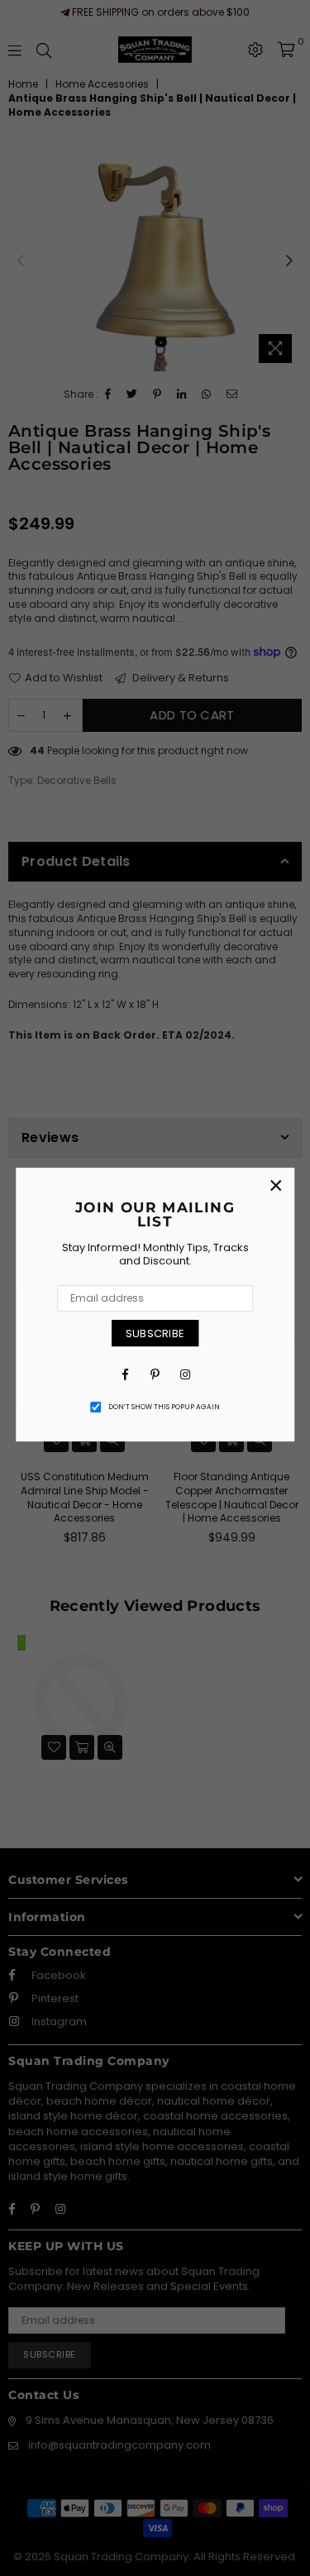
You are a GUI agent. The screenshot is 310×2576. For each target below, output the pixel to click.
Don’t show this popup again (164, 1407)
